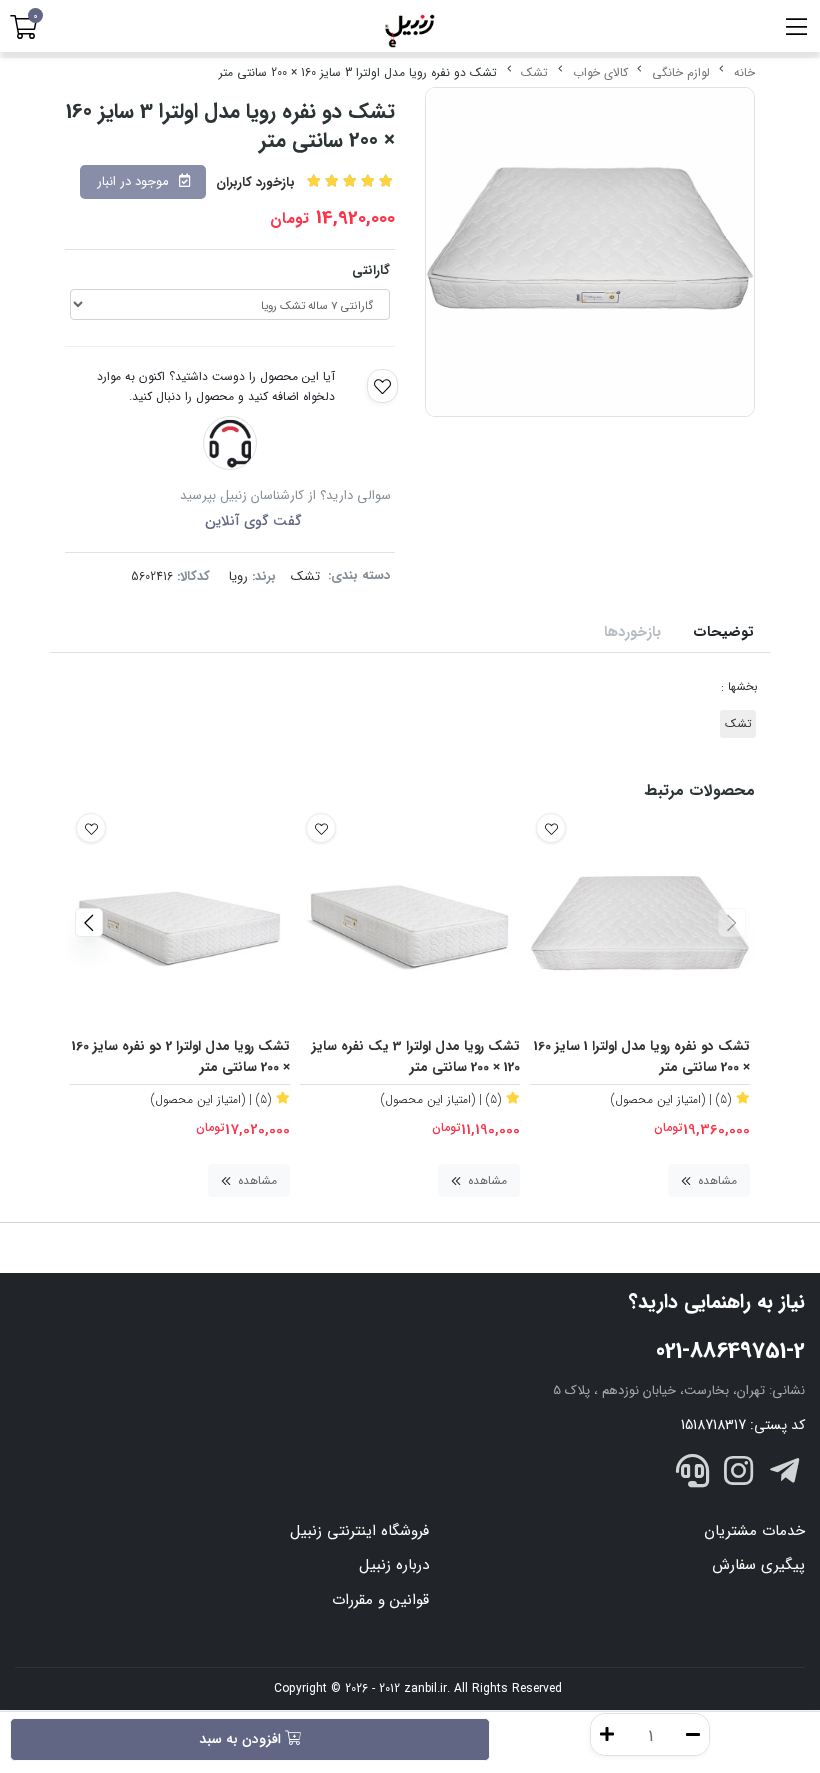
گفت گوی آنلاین (253, 521)
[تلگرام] (784, 1475)
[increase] (607, 1734)
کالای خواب (600, 72)
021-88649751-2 (730, 1351)
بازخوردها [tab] (632, 632)
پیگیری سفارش (758, 1565)
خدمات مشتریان (754, 1531)
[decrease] (693, 1734)
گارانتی (371, 270)
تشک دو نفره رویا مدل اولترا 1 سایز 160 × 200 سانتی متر (642, 1057)
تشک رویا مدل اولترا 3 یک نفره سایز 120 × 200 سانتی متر (416, 1057)
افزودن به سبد (242, 1739)
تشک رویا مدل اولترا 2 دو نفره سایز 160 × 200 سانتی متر (181, 1057)
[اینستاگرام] (739, 1475)
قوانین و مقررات (380, 1600)
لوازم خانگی (681, 72)
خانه (744, 72)
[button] (731, 922)
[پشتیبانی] (693, 1475)
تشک (534, 72)
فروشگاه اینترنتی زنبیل (359, 1531)
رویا (238, 576)
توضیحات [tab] (723, 632)
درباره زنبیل (394, 1565)
